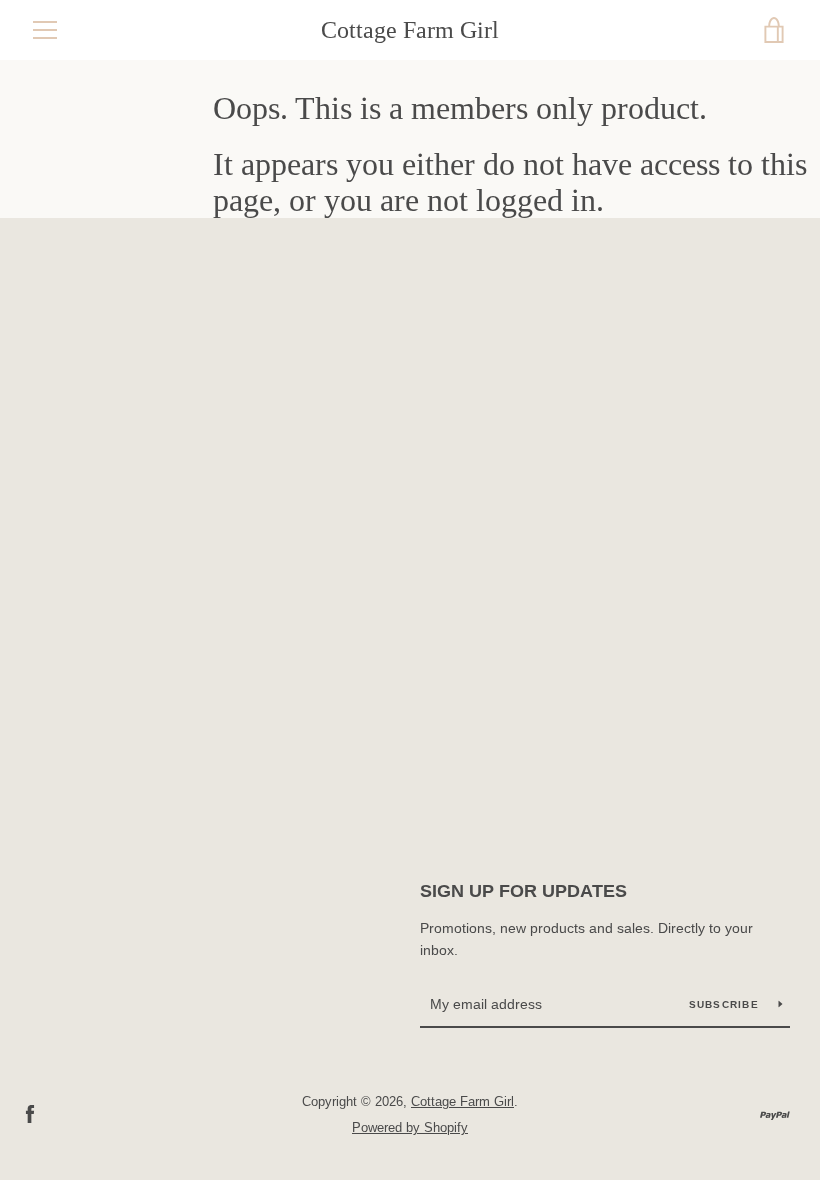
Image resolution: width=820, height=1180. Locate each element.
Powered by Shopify (410, 1127)
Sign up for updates (523, 891)
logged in (536, 200)
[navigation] (45, 30)
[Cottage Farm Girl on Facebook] (30, 1113)
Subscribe (726, 1004)
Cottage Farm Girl (410, 30)
